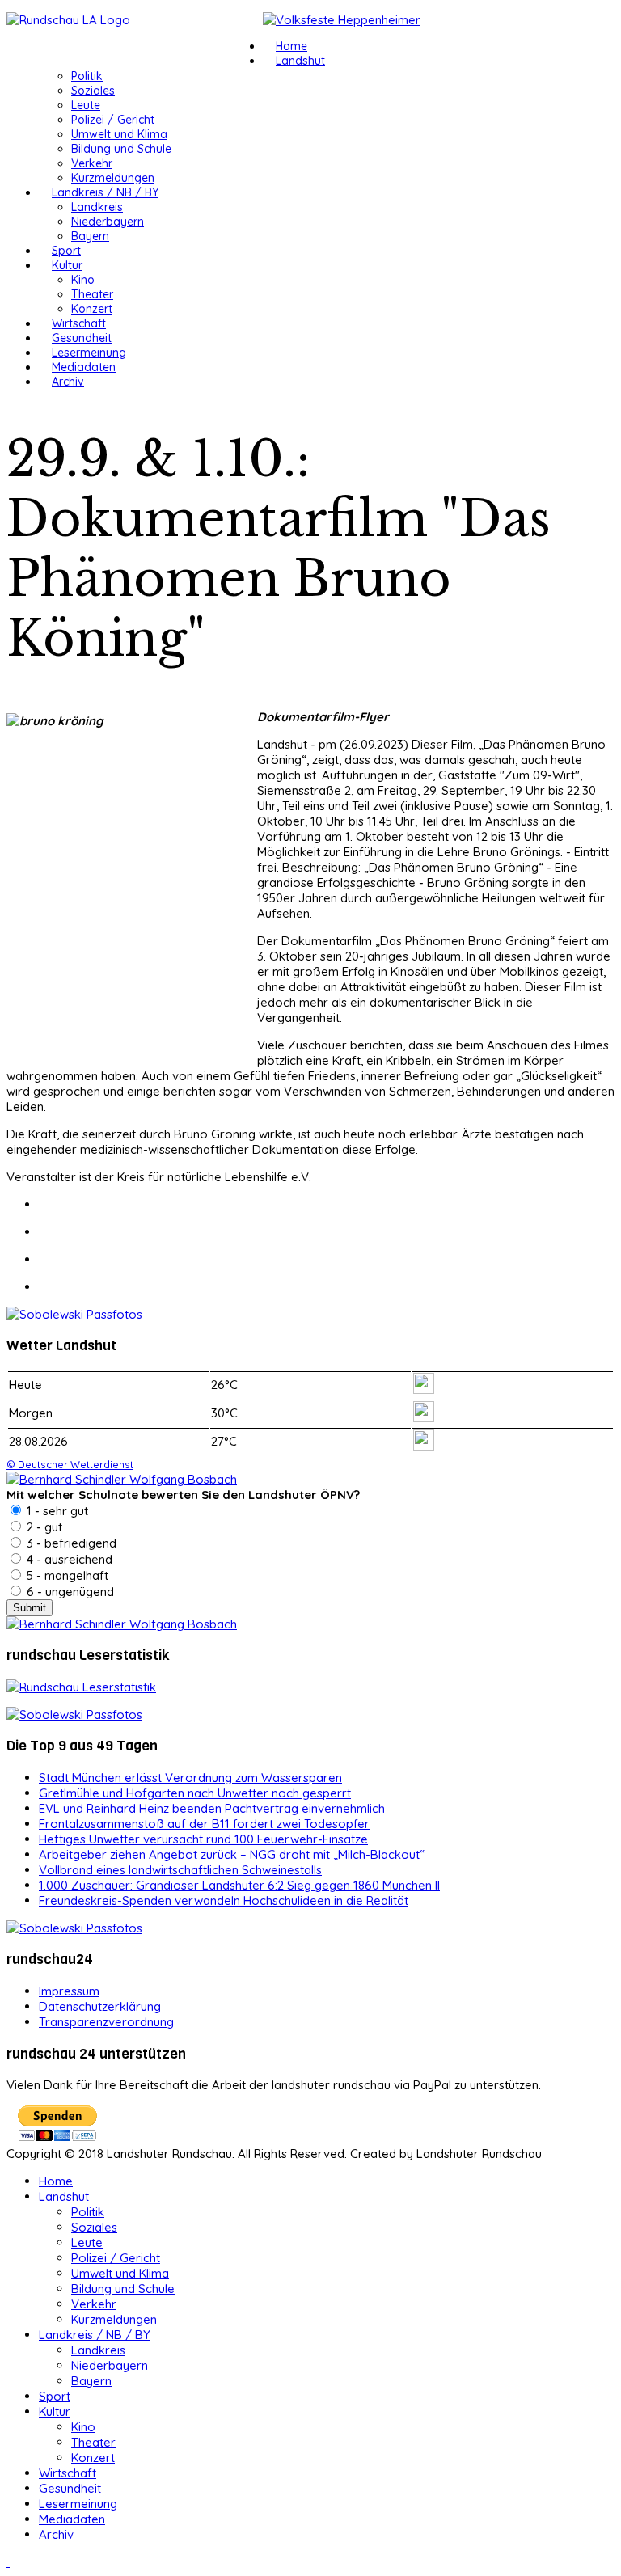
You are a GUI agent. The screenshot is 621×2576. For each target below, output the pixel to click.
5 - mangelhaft (66, 1575)
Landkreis (97, 207)
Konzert (92, 309)
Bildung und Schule (121, 149)
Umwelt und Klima (119, 134)
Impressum (69, 1991)
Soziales (93, 91)
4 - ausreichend (68, 1559)
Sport (66, 251)
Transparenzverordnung (106, 2022)
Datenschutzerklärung (100, 2006)
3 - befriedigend (70, 1543)
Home (291, 46)
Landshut (300, 61)
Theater (92, 294)
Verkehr (92, 163)
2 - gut (43, 1527)
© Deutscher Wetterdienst (70, 1464)
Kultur (67, 265)
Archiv (68, 382)
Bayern (90, 236)
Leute (86, 105)
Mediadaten (84, 367)
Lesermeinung (89, 353)
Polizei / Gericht (113, 120)
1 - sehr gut (56, 1511)
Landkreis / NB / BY (105, 192)
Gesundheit (82, 338)
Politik (87, 76)
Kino (83, 280)
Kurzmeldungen (113, 178)
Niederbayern (108, 222)
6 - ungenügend (69, 1592)
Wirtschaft (79, 323)
